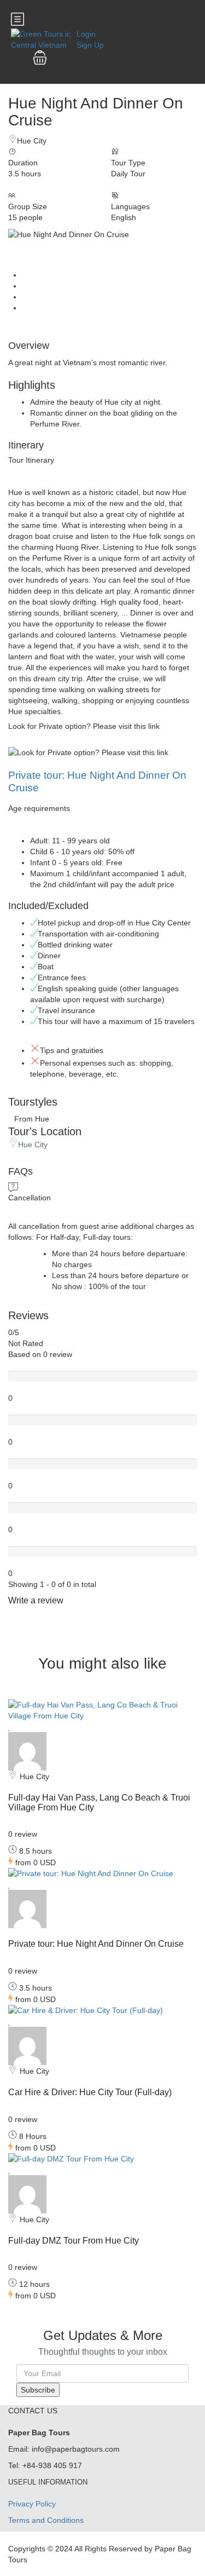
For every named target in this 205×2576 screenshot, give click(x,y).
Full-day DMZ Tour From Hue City (74, 2241)
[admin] (27, 2045)
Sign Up (90, 45)
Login (86, 34)
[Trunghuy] (27, 1751)
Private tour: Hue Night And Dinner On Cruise (96, 1944)
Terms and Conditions (46, 2520)
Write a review (37, 1600)
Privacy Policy (32, 2504)
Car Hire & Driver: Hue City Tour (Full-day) (90, 2092)
